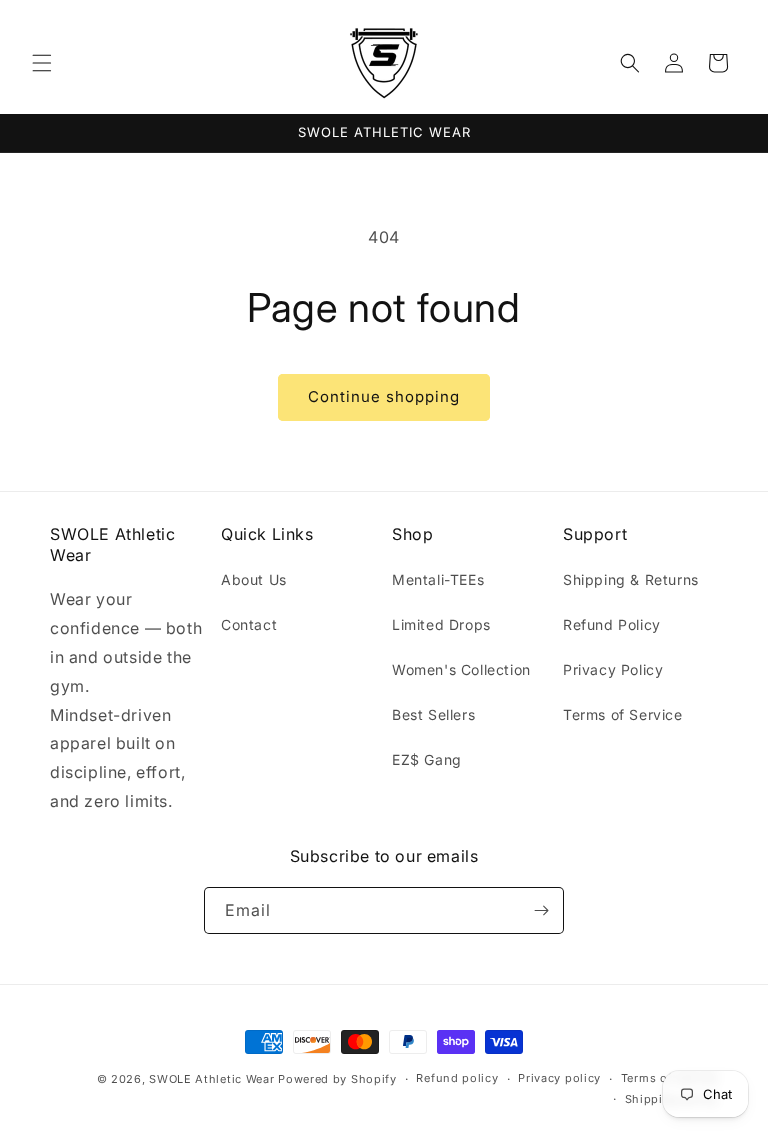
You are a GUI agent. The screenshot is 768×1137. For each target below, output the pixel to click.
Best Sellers (433, 714)
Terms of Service (623, 714)
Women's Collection (461, 669)
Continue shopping (384, 396)
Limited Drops (441, 624)
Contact (249, 624)
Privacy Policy (613, 669)
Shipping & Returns (631, 579)
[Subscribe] (541, 910)
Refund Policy (612, 624)
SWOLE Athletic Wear (211, 1079)
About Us (254, 579)
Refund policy (457, 1078)
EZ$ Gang (427, 759)
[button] (42, 63)
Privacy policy (559, 1078)
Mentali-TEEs (438, 579)
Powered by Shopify (337, 1079)
